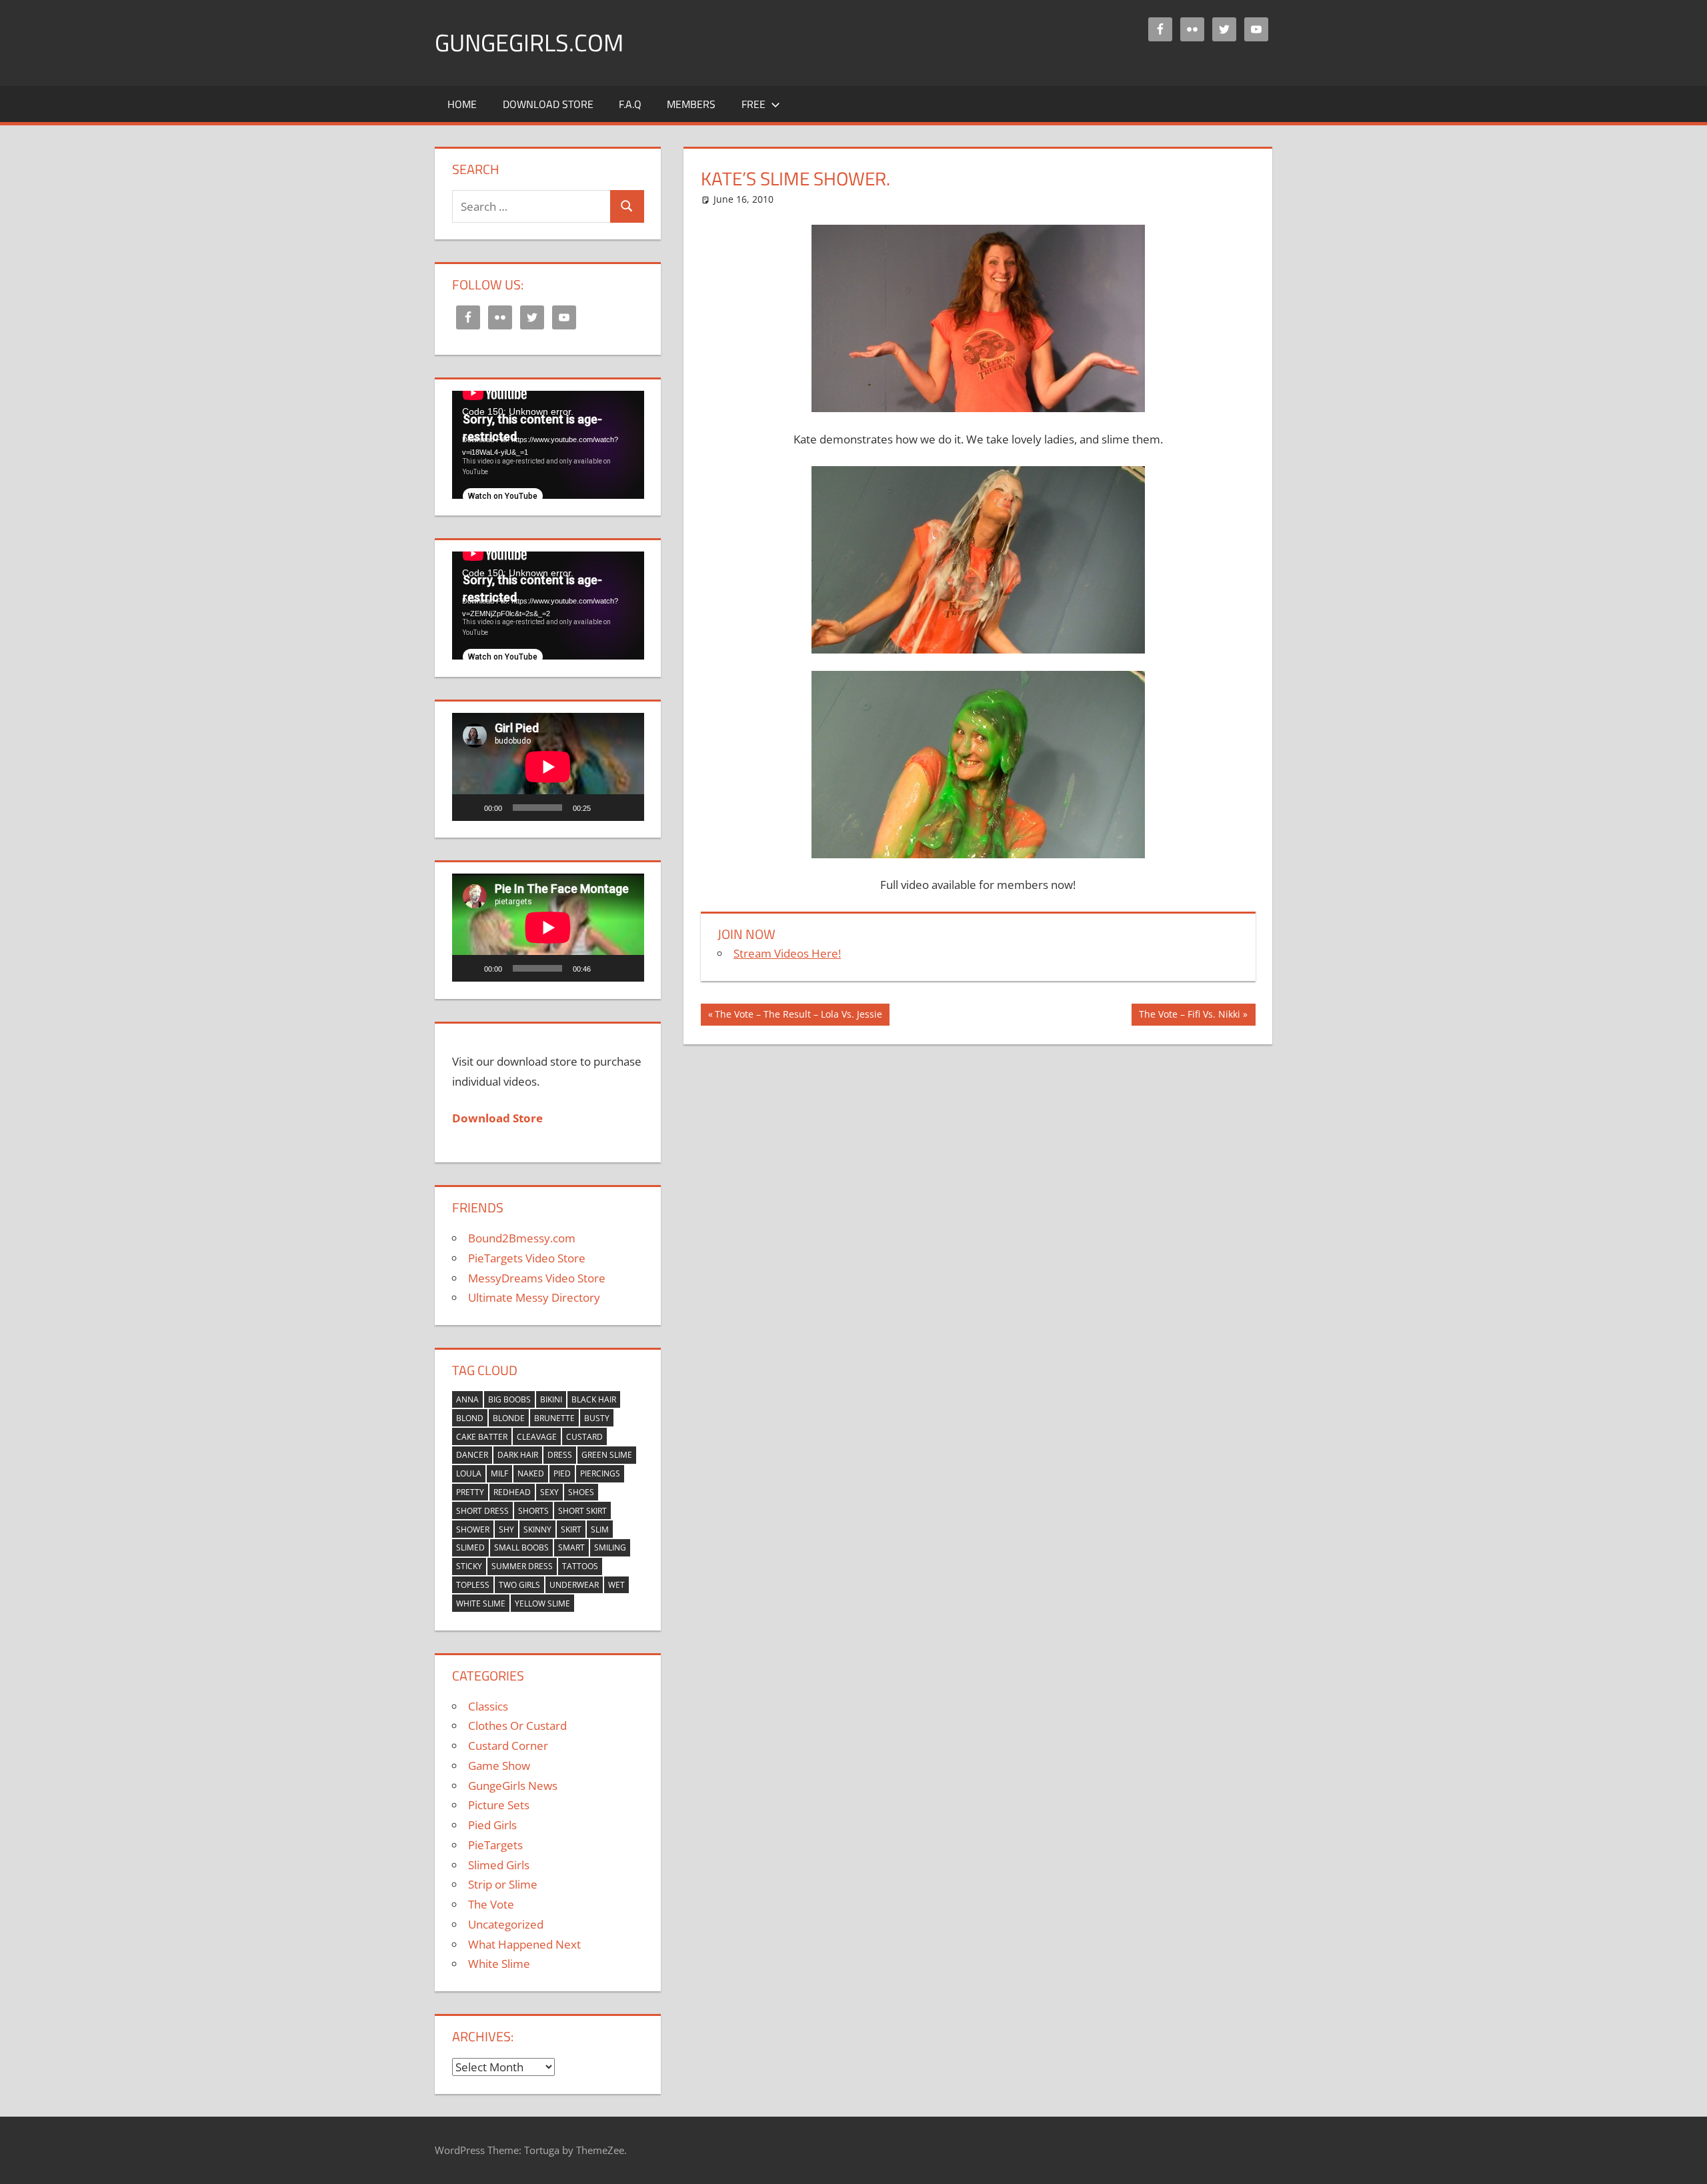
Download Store (548, 104)
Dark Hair (518, 1455)
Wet (616, 1585)
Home (462, 104)
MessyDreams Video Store (537, 1278)
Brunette (554, 1418)
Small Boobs (521, 1547)
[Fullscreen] (627, 808)
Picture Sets (499, 1805)
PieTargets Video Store (527, 1258)
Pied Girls (492, 1825)
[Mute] (605, 808)
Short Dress (482, 1511)
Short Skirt (582, 1511)
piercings (600, 1473)
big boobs (509, 1399)
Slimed (470, 1547)
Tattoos (580, 1566)
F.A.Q (630, 104)
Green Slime (607, 1455)
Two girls (519, 1585)
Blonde (509, 1418)
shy (506, 1529)
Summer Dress (522, 1566)
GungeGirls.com (529, 42)
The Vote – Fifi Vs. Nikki (1189, 1016)
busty (597, 1418)
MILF (499, 1473)
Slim (600, 1529)
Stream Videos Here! (787, 953)
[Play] (469, 808)
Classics (488, 1706)
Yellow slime (542, 1603)
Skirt (571, 1529)
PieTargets (495, 1845)
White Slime (481, 1603)
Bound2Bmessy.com (522, 1238)
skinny (537, 1529)
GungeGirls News (513, 1786)
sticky (469, 1566)
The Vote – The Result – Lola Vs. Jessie (798, 1016)
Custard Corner (508, 1746)
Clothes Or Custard (517, 1726)
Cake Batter (482, 1437)
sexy (549, 1492)
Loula (469, 1473)
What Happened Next (524, 1944)
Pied (562, 1473)
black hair (594, 1399)
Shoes (581, 1492)
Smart (571, 1547)
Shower (473, 1529)
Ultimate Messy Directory (534, 1297)
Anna (467, 1399)
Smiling (610, 1547)
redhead (512, 1492)
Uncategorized (506, 1924)
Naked (531, 1473)
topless (473, 1585)
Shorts (533, 1511)
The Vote (491, 1904)
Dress (560, 1455)
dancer (472, 1455)
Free (753, 104)
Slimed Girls (499, 1865)
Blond (470, 1418)
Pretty (470, 1492)
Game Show (499, 1766)
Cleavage (537, 1437)
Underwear (574, 1585)
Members (691, 104)
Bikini (551, 1399)
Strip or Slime (503, 1884)
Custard (584, 1437)
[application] (548, 445)
